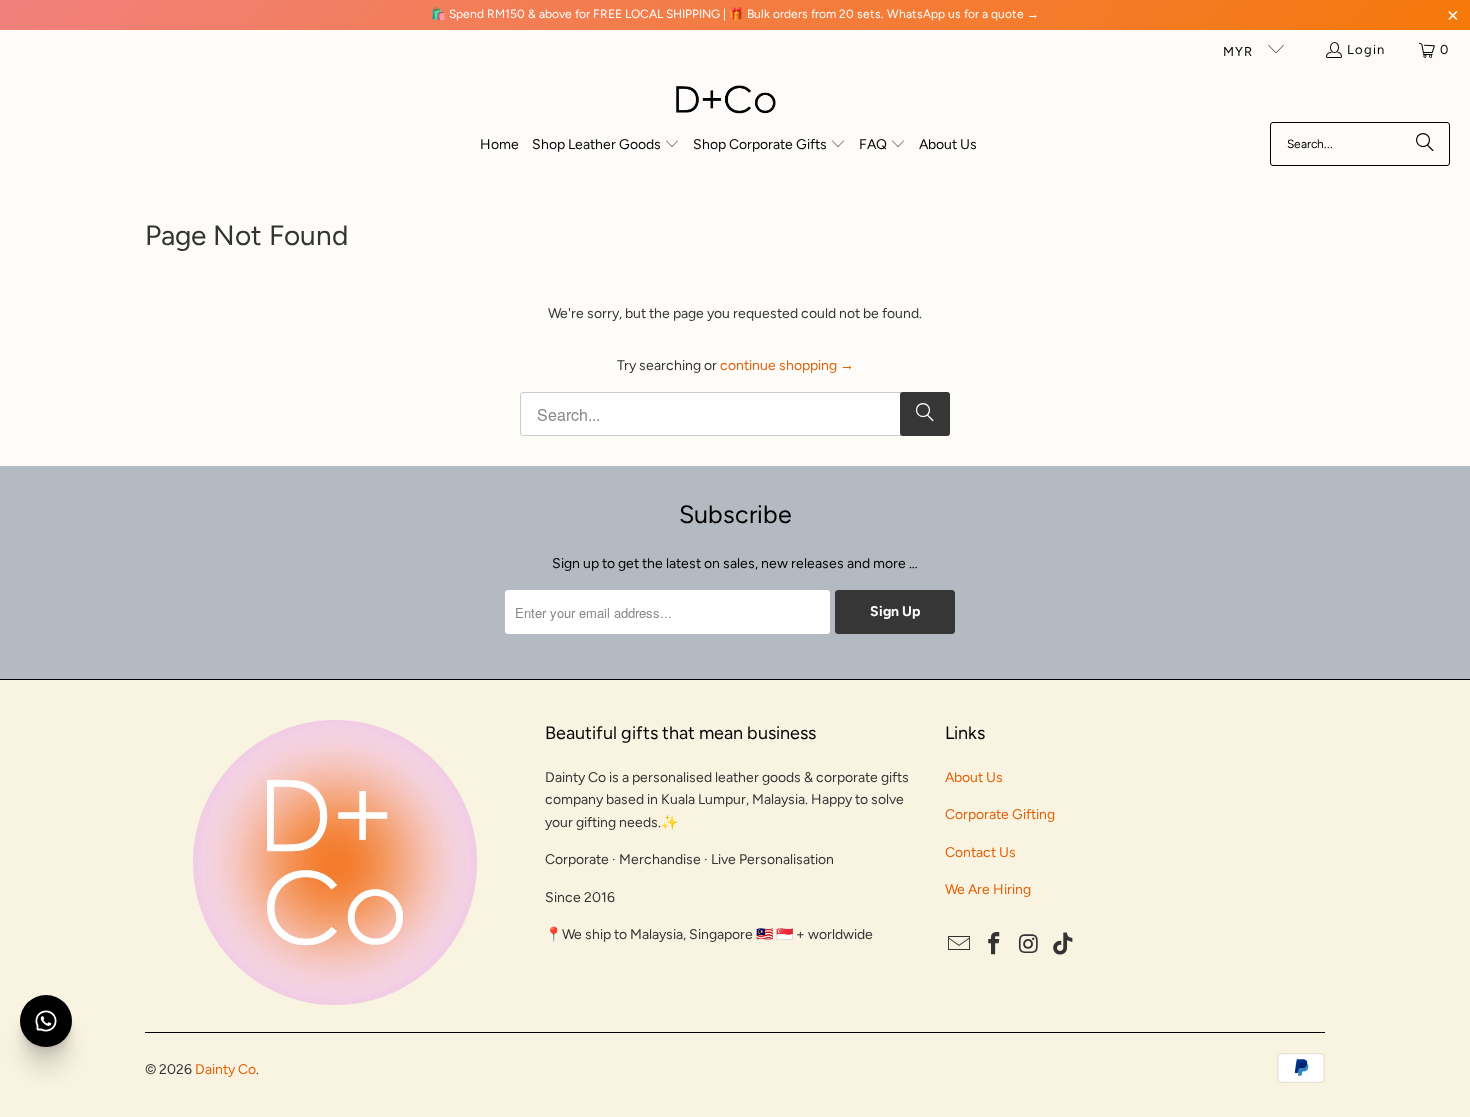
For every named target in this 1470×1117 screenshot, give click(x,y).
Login (1366, 49)
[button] (606, 145)
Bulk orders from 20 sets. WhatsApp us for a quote (885, 14)
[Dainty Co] (725, 101)
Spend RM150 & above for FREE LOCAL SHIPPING (584, 14)
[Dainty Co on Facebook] (995, 945)
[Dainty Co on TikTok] (1064, 945)
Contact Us (980, 852)
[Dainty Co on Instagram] (1029, 945)
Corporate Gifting (1000, 814)
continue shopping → (787, 365)
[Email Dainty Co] (960, 945)
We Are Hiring (988, 889)
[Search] (1425, 144)
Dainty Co (225, 1069)
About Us (974, 777)
